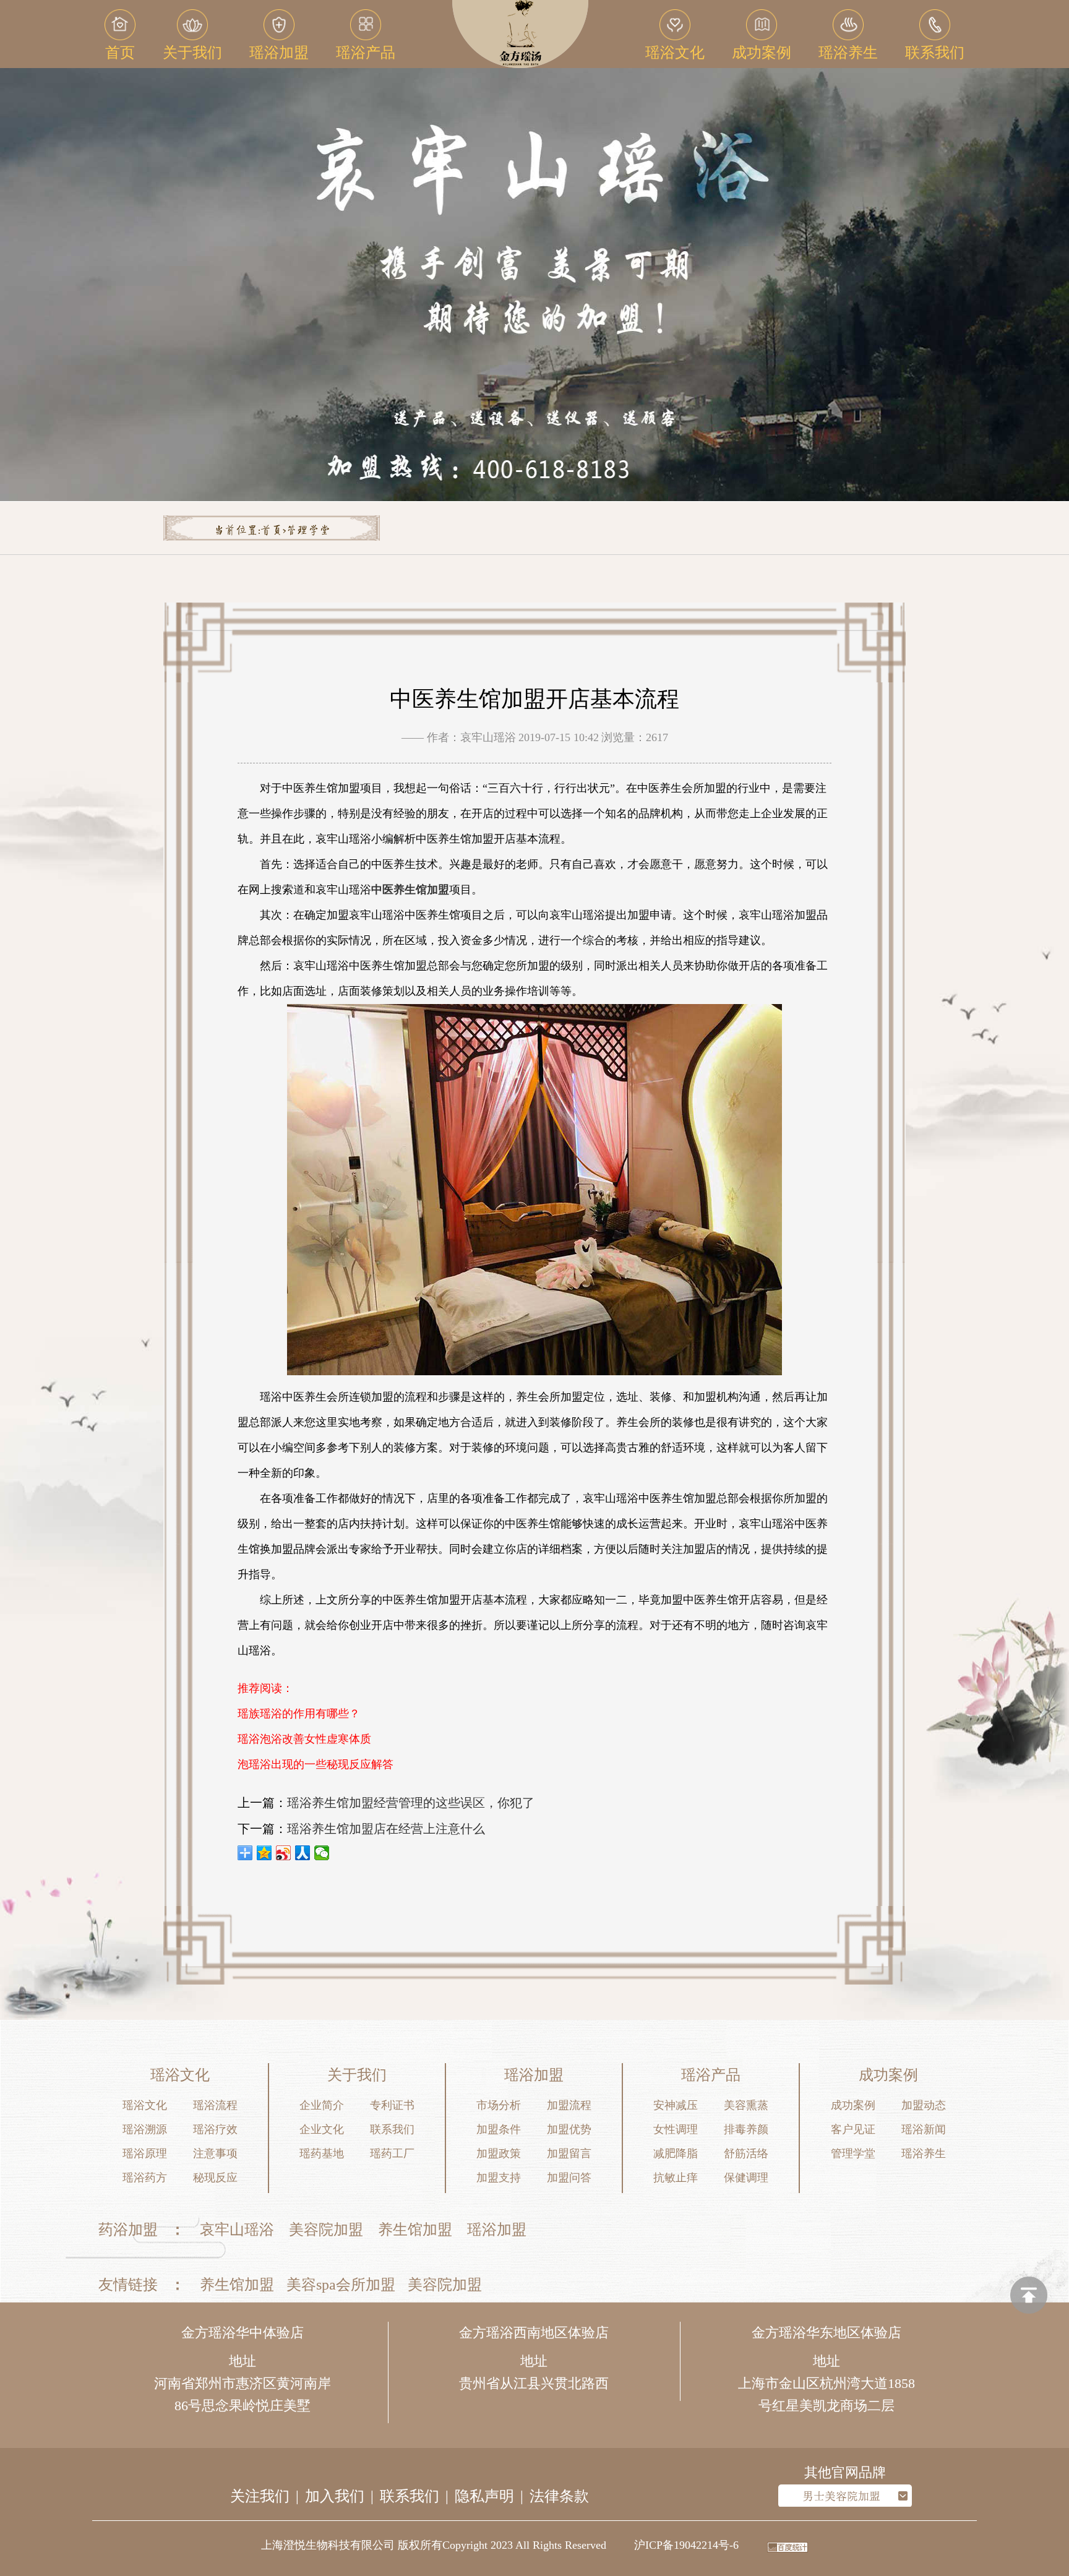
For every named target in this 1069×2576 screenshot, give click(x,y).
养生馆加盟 (415, 2230)
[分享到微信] (322, 1853)
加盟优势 (569, 2129)
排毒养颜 (746, 2129)
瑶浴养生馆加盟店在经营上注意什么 (386, 1829)
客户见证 (853, 2129)
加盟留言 (569, 2153)
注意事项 (215, 2153)
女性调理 (676, 2129)
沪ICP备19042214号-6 (686, 2545)
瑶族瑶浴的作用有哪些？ (299, 1714)
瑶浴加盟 (497, 2230)
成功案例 (853, 2105)
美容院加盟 (326, 2230)
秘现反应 (215, 2178)
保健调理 (746, 2178)
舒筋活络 (746, 2153)
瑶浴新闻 (924, 2129)
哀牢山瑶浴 (237, 2230)
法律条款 (559, 2496)
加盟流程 (569, 2105)
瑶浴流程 (215, 2105)
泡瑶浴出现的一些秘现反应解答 (316, 1764)
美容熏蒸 (746, 2105)
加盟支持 (499, 2178)
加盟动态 (924, 2105)
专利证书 (392, 2105)
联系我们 (392, 2129)
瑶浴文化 (145, 2105)
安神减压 (676, 2105)
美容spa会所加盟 (341, 2285)
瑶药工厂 (392, 2153)
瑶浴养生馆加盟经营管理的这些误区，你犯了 (411, 1803)
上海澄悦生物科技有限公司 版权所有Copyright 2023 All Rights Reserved (434, 2545)
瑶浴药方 (145, 2178)
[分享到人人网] (303, 1853)
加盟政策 (499, 2153)
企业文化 (322, 2129)
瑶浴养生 (924, 2153)
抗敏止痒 (676, 2178)
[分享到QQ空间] (264, 1853)
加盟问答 (569, 2178)
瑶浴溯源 (145, 2129)
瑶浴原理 (145, 2153)
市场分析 (499, 2105)
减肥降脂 (676, 2153)
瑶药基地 (322, 2153)
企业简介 (322, 2105)
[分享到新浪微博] (284, 1853)
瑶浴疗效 (215, 2129)
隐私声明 (484, 2496)
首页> (273, 531)
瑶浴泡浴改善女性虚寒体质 (304, 1739)
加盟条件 (499, 2129)
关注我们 (260, 2496)
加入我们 (335, 2496)
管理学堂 (308, 531)
